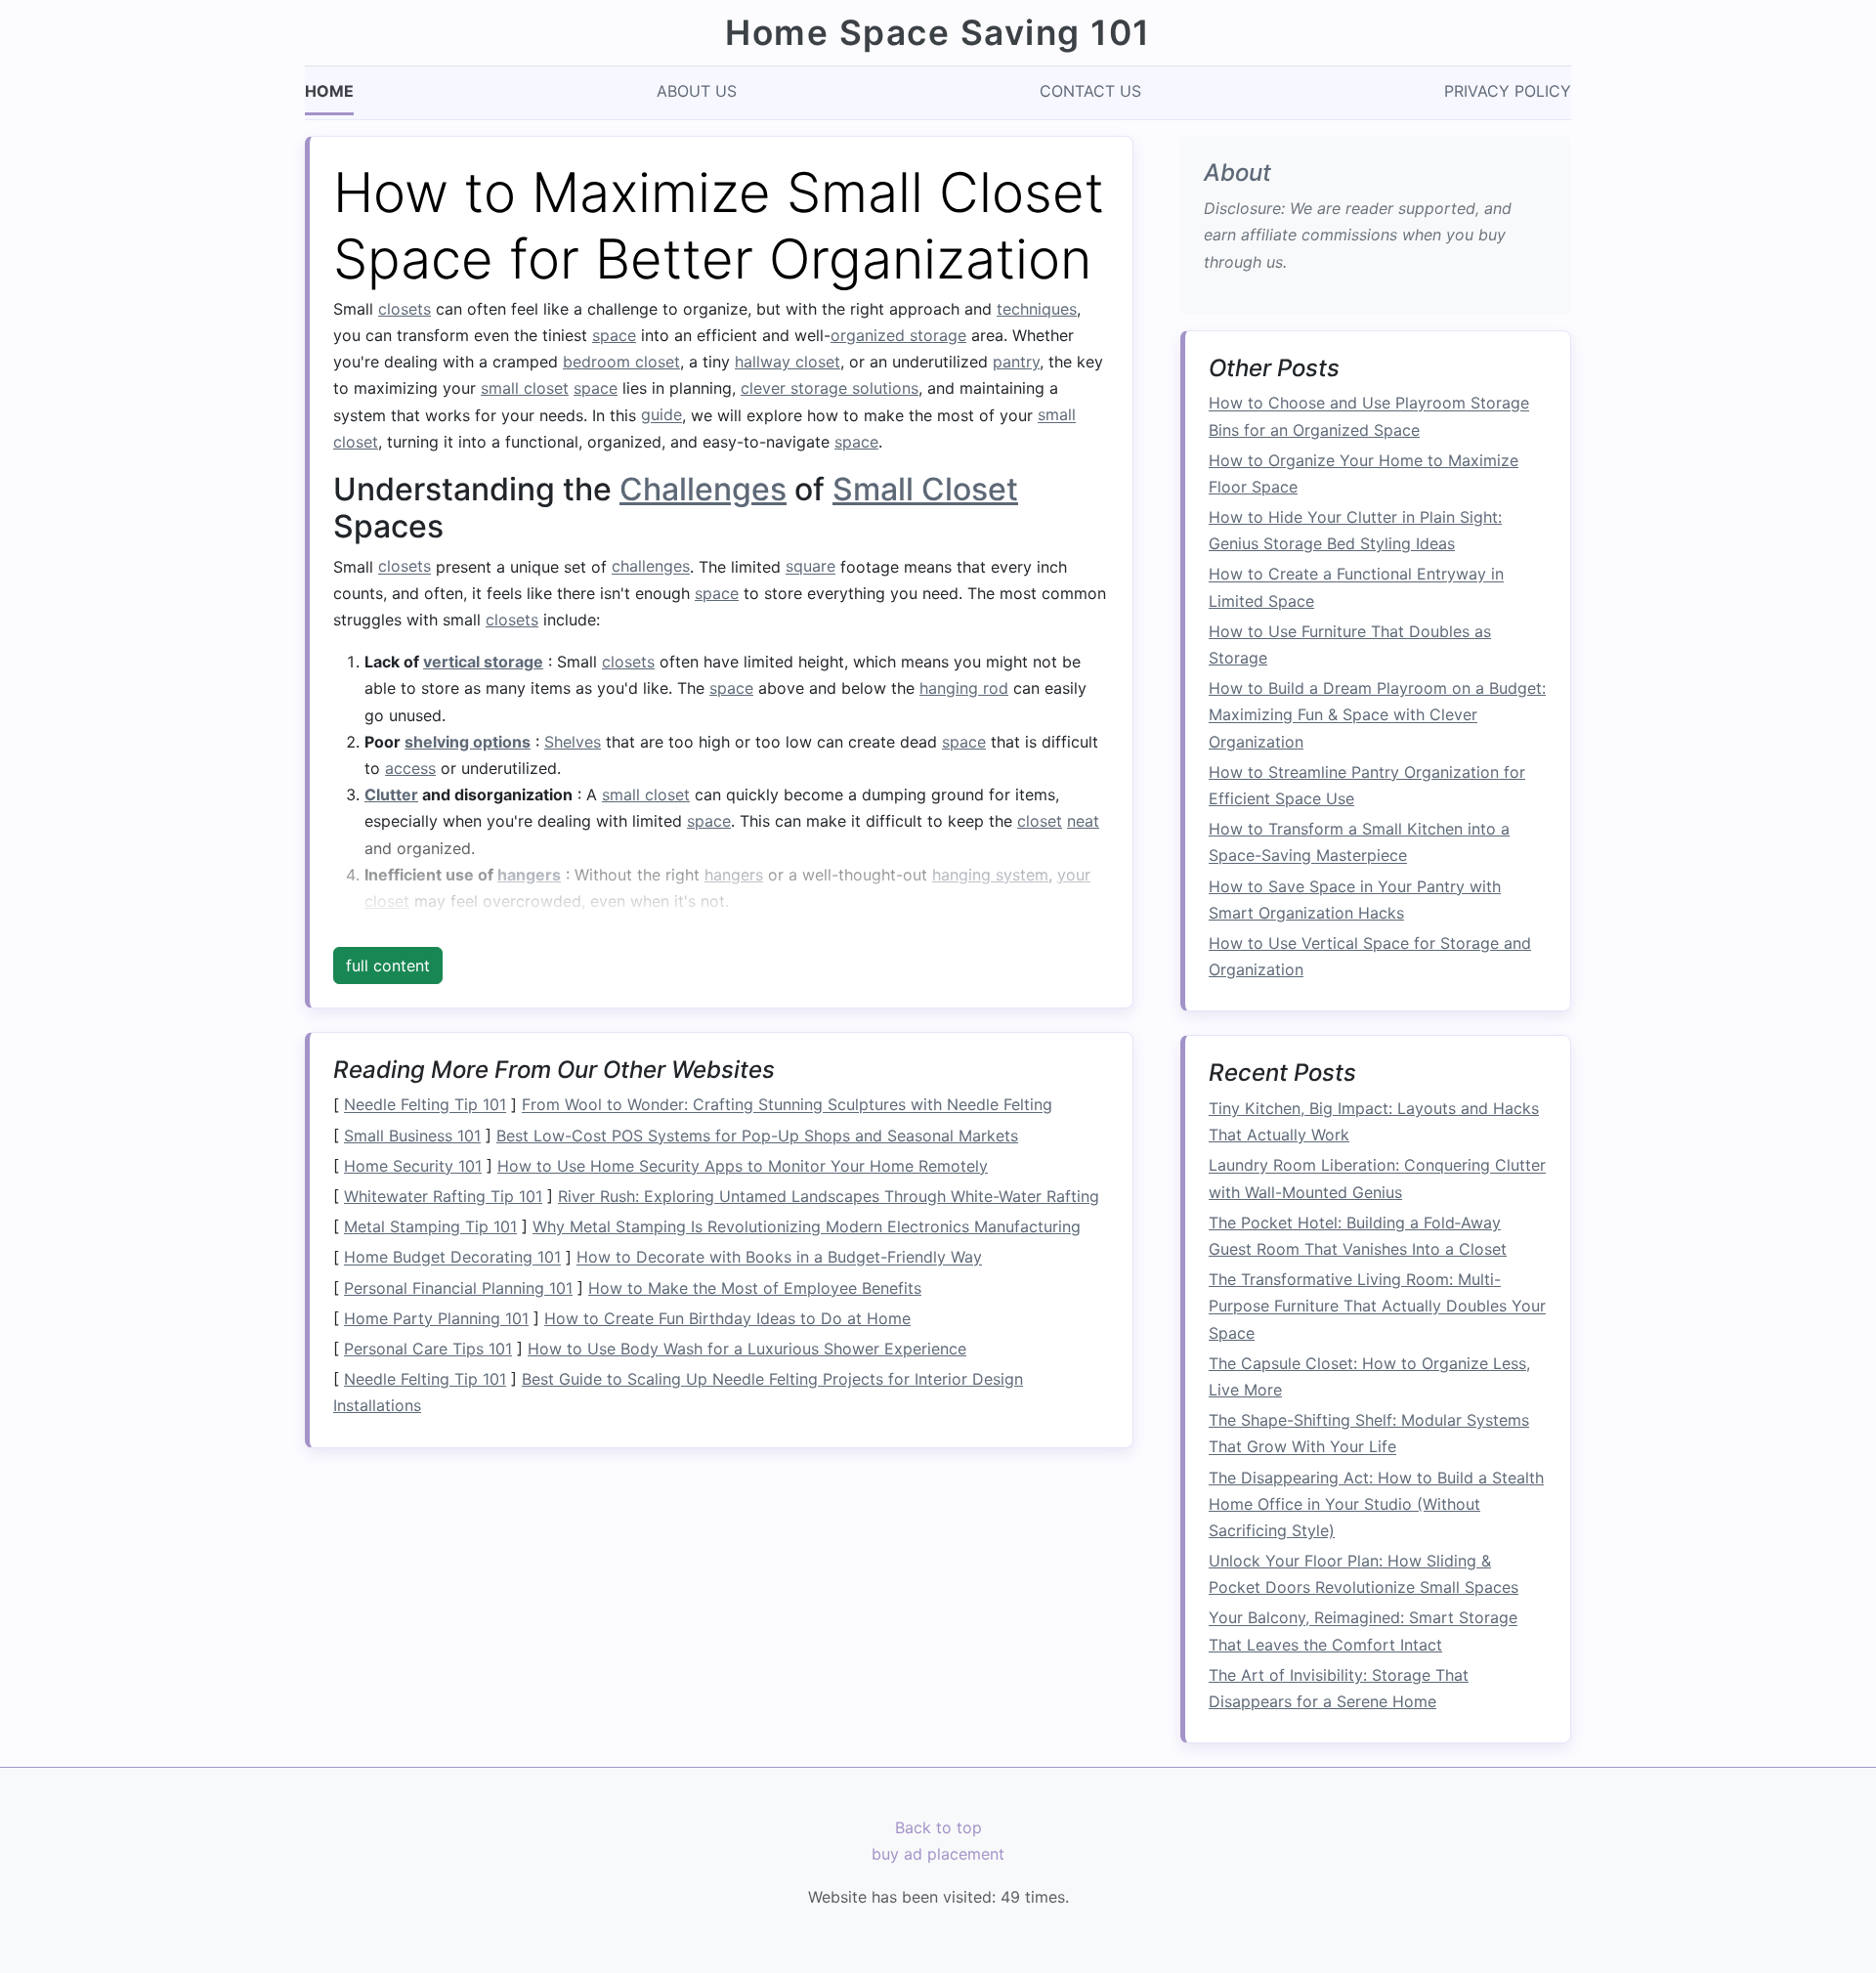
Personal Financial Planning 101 (458, 1288)
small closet (525, 388)
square (810, 567)
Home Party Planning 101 (436, 1318)
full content (388, 965)
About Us (697, 91)
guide (661, 415)
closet (1040, 821)
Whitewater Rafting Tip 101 (443, 1196)
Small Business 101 (412, 1136)
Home (329, 91)
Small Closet (925, 489)
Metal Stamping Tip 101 (430, 1226)
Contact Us (1090, 91)
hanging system (990, 875)
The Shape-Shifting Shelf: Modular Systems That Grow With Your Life (1369, 1433)
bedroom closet (621, 362)
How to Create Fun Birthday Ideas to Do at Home (727, 1318)
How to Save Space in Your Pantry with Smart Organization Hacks (1355, 900)
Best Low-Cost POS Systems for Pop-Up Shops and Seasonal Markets (757, 1136)
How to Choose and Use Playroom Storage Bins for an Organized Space (1369, 417)
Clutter (391, 794)
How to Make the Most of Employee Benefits (755, 1288)
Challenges (703, 489)
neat (1083, 821)
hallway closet (788, 362)
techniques (1037, 309)
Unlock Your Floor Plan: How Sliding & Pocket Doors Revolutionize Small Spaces (1364, 1574)
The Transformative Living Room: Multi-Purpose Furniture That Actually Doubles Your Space (1377, 1306)
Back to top (938, 1827)
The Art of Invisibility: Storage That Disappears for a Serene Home (1339, 1688)
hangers (529, 875)
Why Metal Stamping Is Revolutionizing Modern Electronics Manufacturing (807, 1226)
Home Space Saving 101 (938, 33)
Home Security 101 (413, 1166)
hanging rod (964, 688)
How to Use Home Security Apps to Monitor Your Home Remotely (743, 1166)
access (410, 768)
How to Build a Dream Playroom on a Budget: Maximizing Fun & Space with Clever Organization (1377, 714)
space (614, 335)
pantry (1016, 362)
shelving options (468, 742)
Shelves (573, 742)
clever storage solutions (830, 388)
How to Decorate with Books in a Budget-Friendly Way (779, 1258)
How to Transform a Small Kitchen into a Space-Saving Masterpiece (1359, 842)
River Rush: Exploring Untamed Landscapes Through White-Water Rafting (829, 1196)
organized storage (898, 335)
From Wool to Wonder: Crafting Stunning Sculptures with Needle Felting (787, 1105)
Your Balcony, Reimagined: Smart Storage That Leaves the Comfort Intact (1363, 1631)
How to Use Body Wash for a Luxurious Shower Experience (747, 1349)
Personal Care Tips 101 (428, 1349)
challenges (651, 567)
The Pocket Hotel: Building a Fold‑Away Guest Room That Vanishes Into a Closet (1358, 1236)
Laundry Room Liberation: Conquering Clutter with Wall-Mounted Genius (1377, 1179)
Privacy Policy (1508, 91)
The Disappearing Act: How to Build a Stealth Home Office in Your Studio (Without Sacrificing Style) (1376, 1504)
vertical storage (483, 662)
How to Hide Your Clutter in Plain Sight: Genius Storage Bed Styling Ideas (1355, 530)
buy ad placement (938, 1855)
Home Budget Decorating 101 (452, 1258)
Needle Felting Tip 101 (425, 1105)
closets (405, 309)
